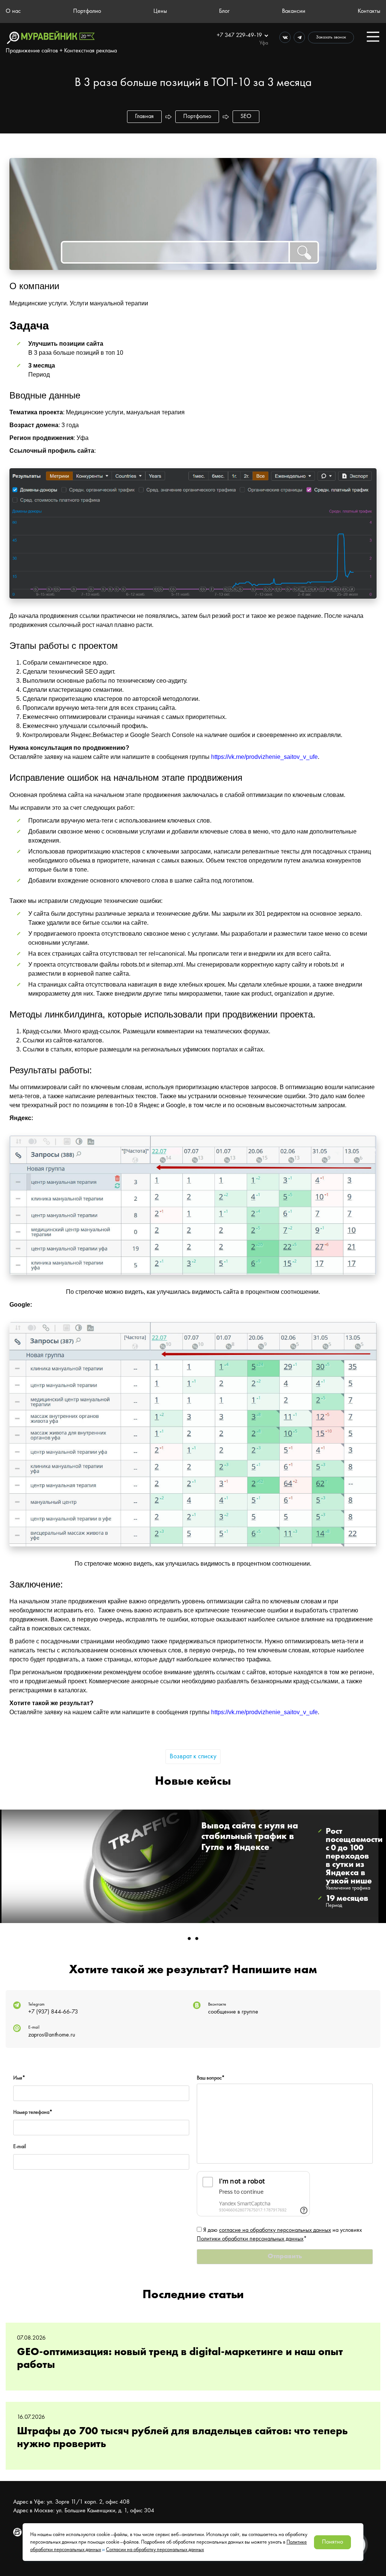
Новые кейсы (193, 1782)
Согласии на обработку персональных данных (155, 2550)
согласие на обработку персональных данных (275, 2230)
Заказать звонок (331, 37)
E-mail (20, 2147)
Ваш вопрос (211, 2078)
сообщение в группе (233, 2012)
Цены (160, 11)
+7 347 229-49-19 (240, 35)
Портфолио (87, 11)
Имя (19, 2078)
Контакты (369, 11)
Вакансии (294, 11)
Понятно (332, 2542)
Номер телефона (33, 2112)
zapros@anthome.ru (52, 2035)
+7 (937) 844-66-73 (53, 2012)
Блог (224, 11)
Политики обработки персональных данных (250, 2239)
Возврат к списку (193, 1756)
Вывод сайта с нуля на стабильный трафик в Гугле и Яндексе (250, 1837)
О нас (13, 11)
